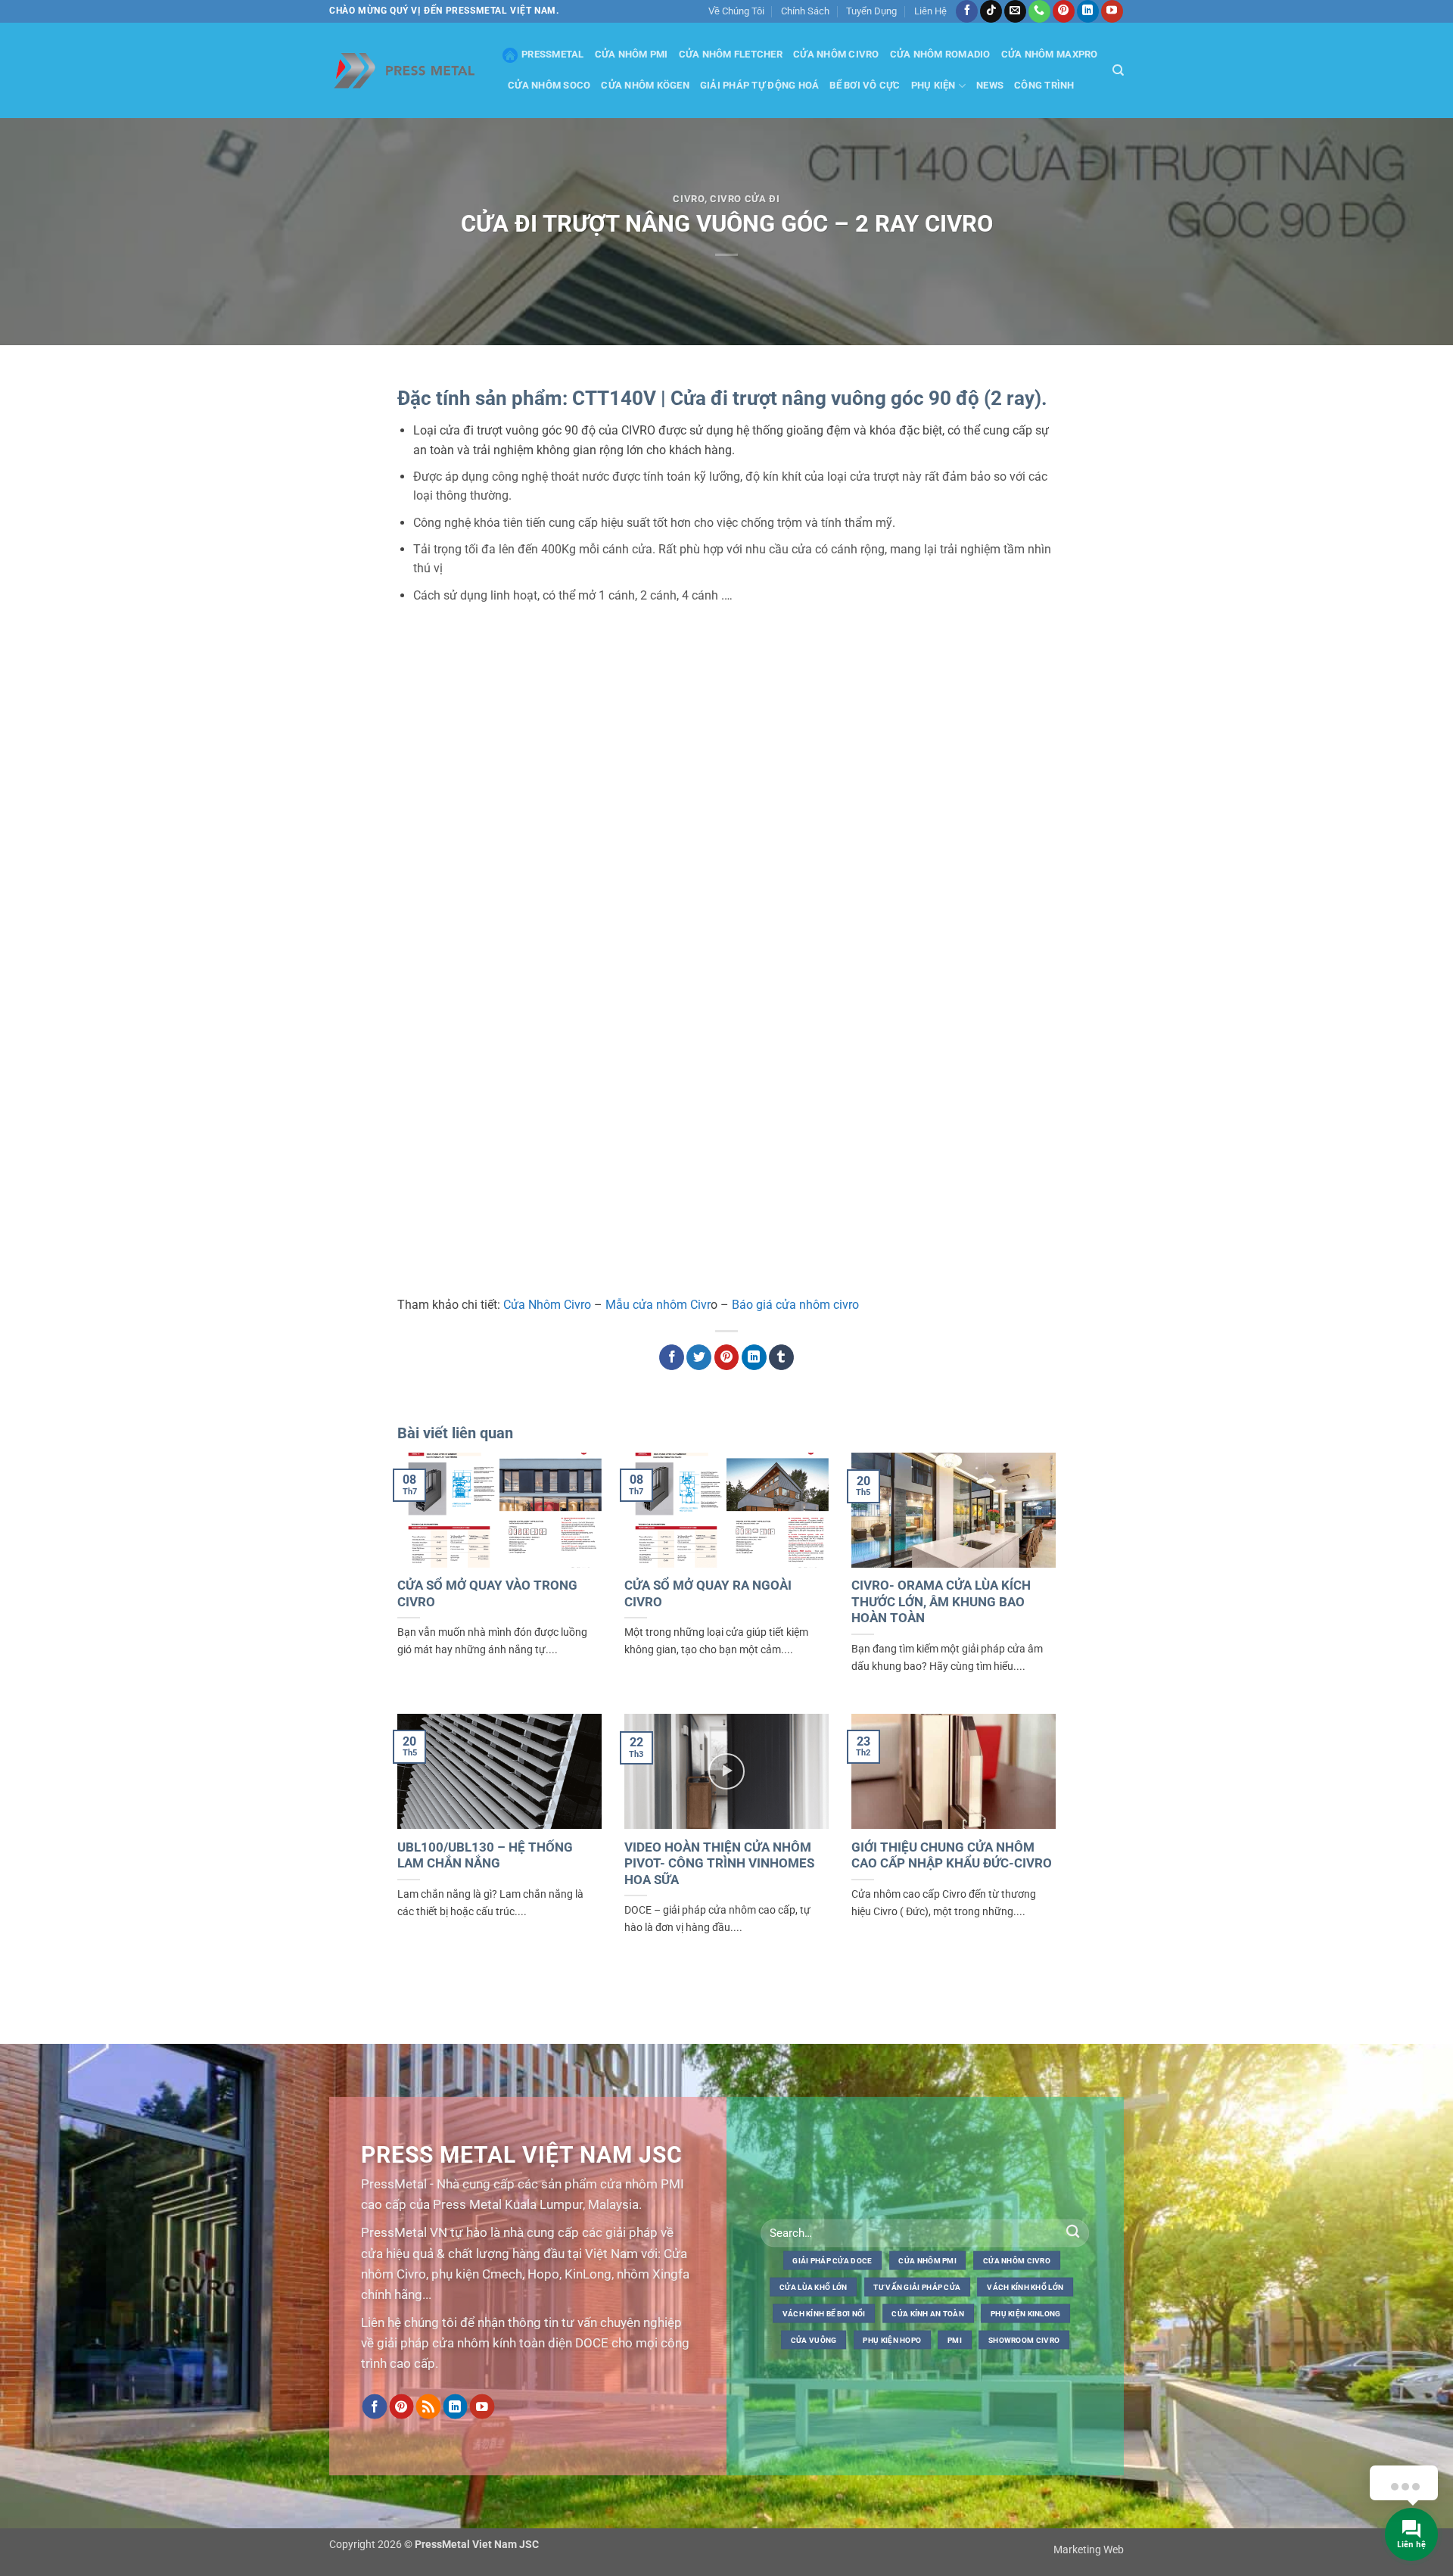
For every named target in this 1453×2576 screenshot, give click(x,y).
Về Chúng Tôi (736, 11)
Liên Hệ (930, 11)
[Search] (1118, 70)
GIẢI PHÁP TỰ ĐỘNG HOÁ (759, 85)
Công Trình (1044, 85)
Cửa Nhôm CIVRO (836, 54)
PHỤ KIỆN (933, 85)
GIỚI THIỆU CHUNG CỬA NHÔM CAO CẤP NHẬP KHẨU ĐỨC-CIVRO (952, 1856)
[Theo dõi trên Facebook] (967, 11)
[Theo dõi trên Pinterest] (1064, 11)
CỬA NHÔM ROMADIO (940, 54)
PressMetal (553, 54)
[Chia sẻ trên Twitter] (699, 1357)
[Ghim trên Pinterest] (727, 1357)
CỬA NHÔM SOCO (549, 85)
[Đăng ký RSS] (428, 2407)
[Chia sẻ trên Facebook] (672, 1357)
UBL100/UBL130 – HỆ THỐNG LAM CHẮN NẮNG (485, 1856)
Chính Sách (805, 11)
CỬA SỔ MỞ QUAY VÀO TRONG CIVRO (487, 1594)
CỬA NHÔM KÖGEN (645, 85)
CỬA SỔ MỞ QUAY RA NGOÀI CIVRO (708, 1594)
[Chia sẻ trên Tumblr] (781, 1357)
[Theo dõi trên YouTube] (1112, 11)
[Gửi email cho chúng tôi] (1015, 11)
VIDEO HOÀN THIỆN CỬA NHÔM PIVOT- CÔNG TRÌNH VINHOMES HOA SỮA (719, 1864)
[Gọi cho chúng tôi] (1039, 11)
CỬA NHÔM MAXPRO (1050, 54)
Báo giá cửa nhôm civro (795, 1305)
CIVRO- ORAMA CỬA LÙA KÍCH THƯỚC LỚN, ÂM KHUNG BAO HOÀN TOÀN (941, 1602)
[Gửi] (1073, 2233)
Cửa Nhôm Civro (547, 1305)
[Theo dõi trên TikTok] (991, 11)
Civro (688, 199)
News (990, 85)
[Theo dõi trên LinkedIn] (1088, 11)
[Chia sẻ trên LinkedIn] (754, 1357)
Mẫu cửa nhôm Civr (658, 1305)
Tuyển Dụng (871, 11)
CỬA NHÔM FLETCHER (731, 54)
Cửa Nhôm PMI (632, 54)
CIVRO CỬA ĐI (745, 199)
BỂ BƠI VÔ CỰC (865, 85)
